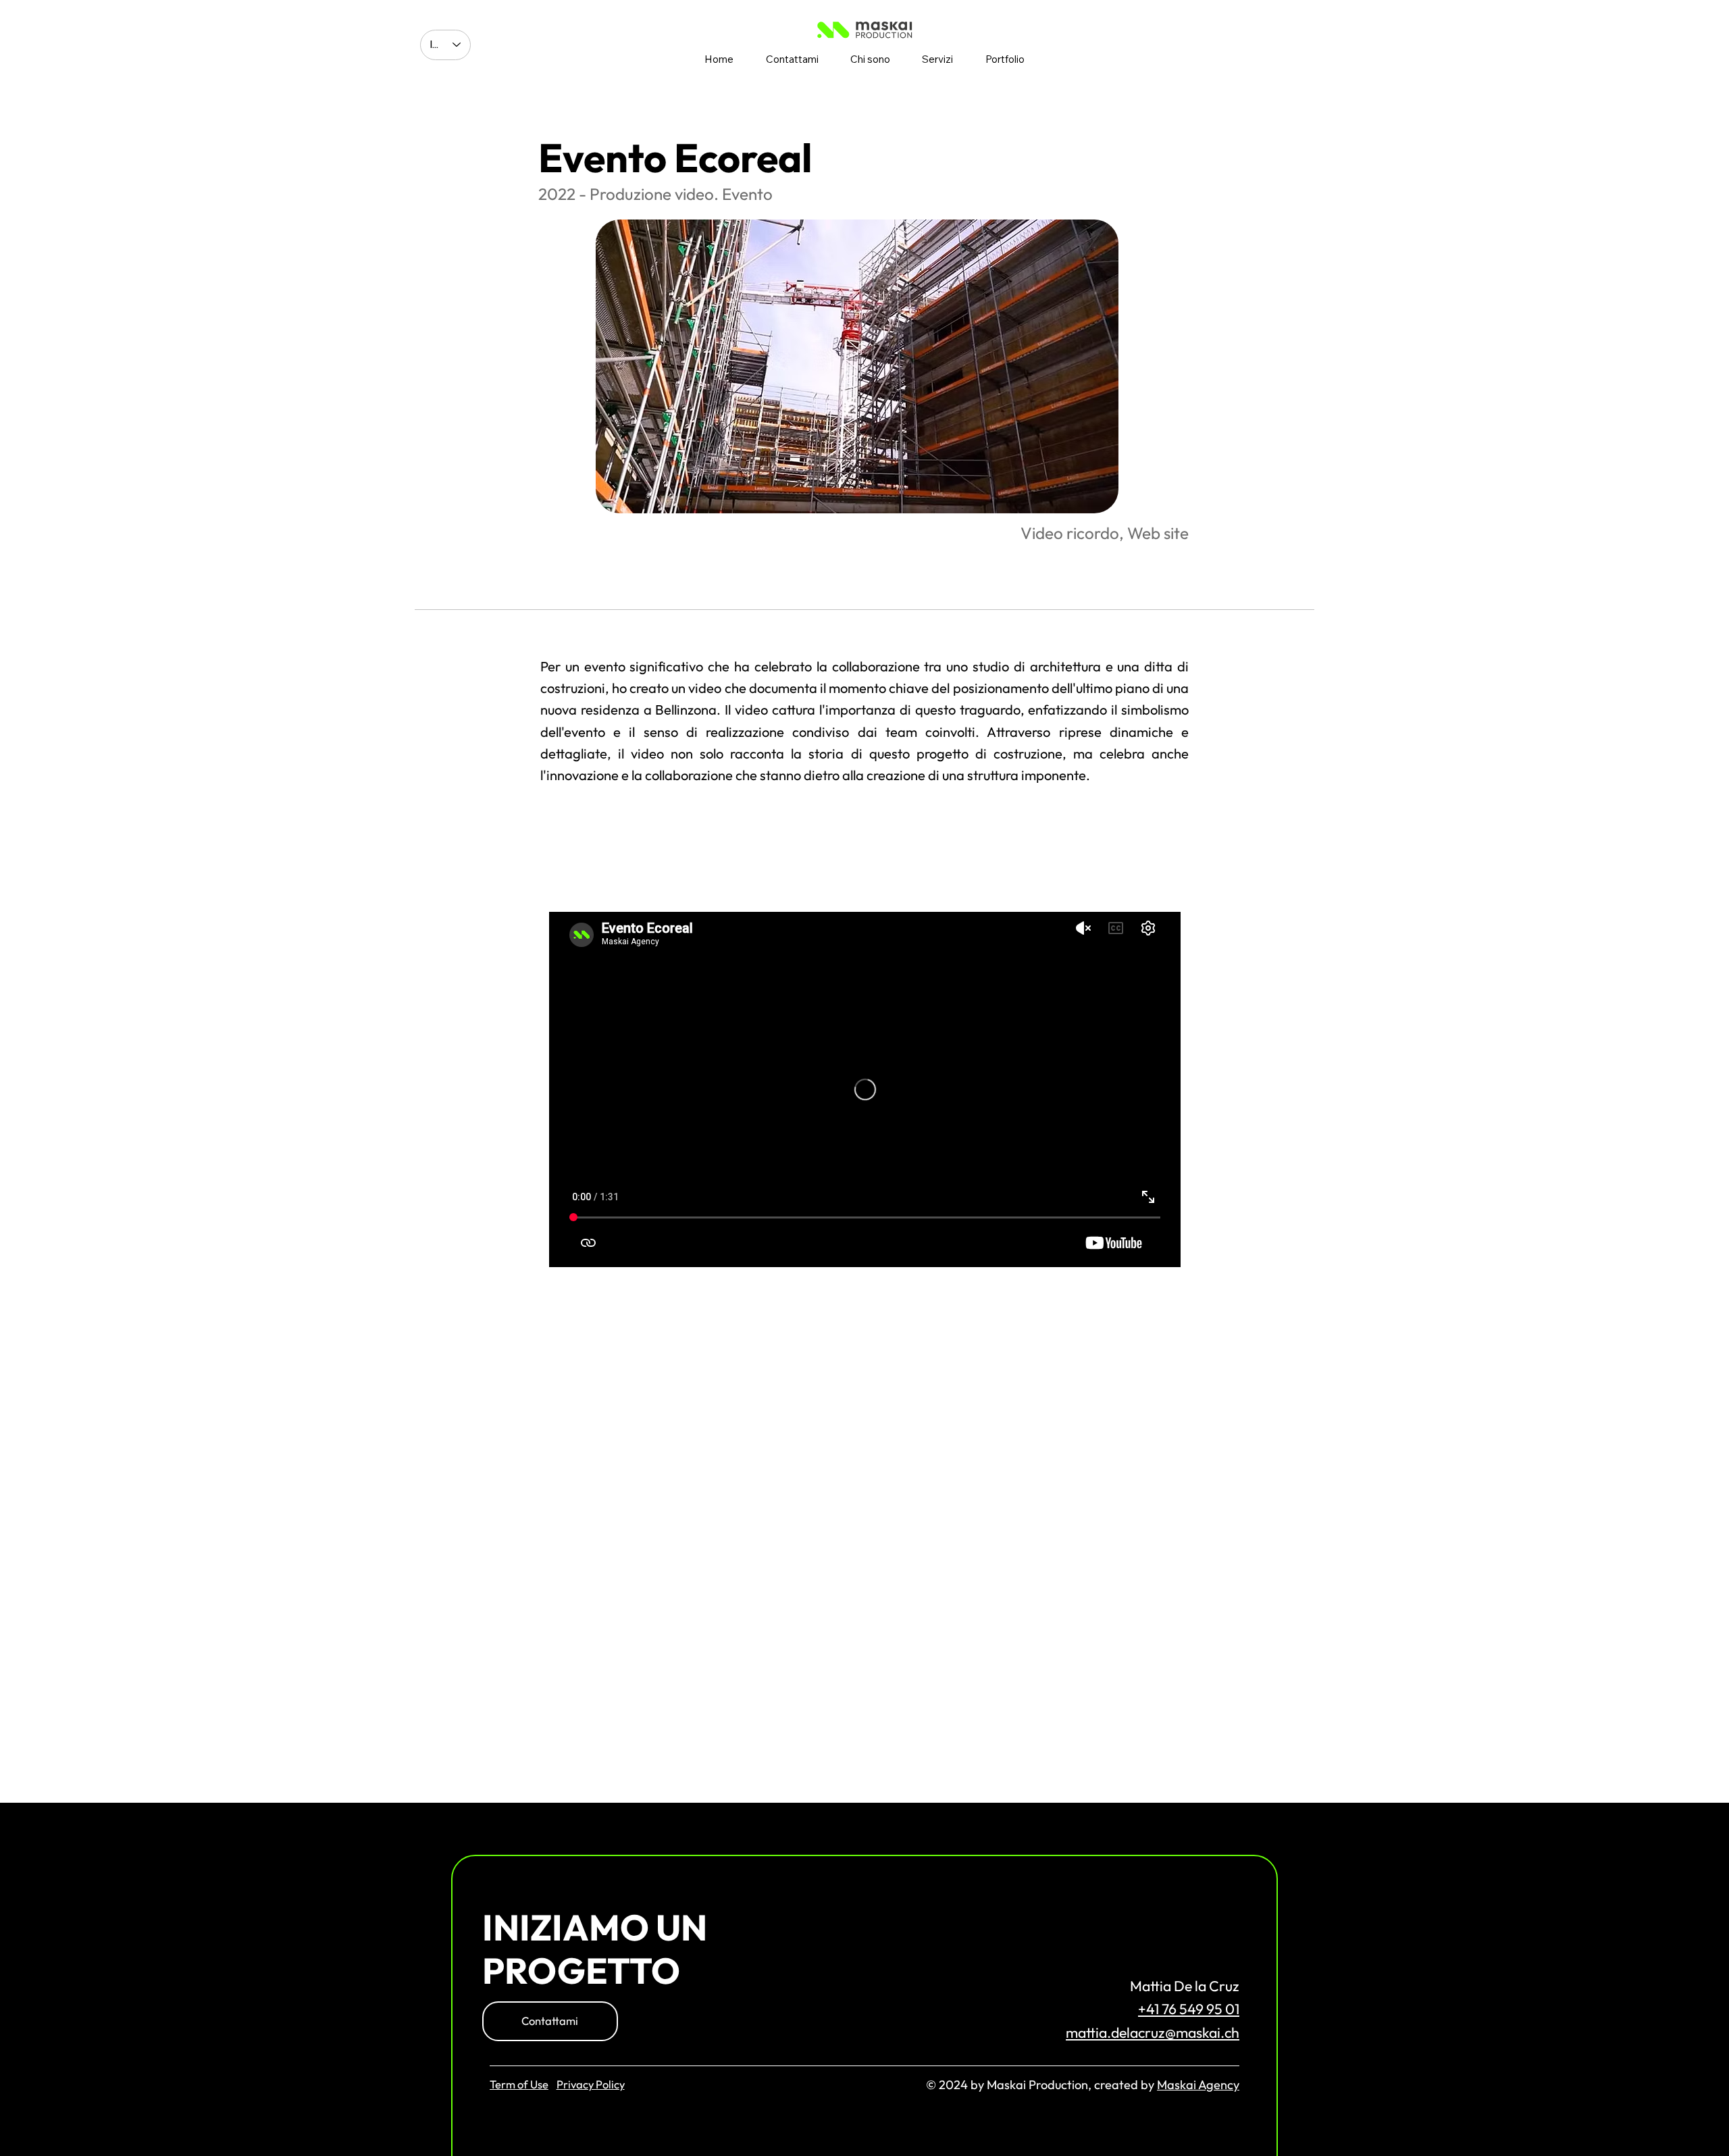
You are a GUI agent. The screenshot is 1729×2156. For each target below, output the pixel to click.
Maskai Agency (1198, 2085)
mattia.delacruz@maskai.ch (1153, 2033)
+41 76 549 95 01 (1189, 2009)
